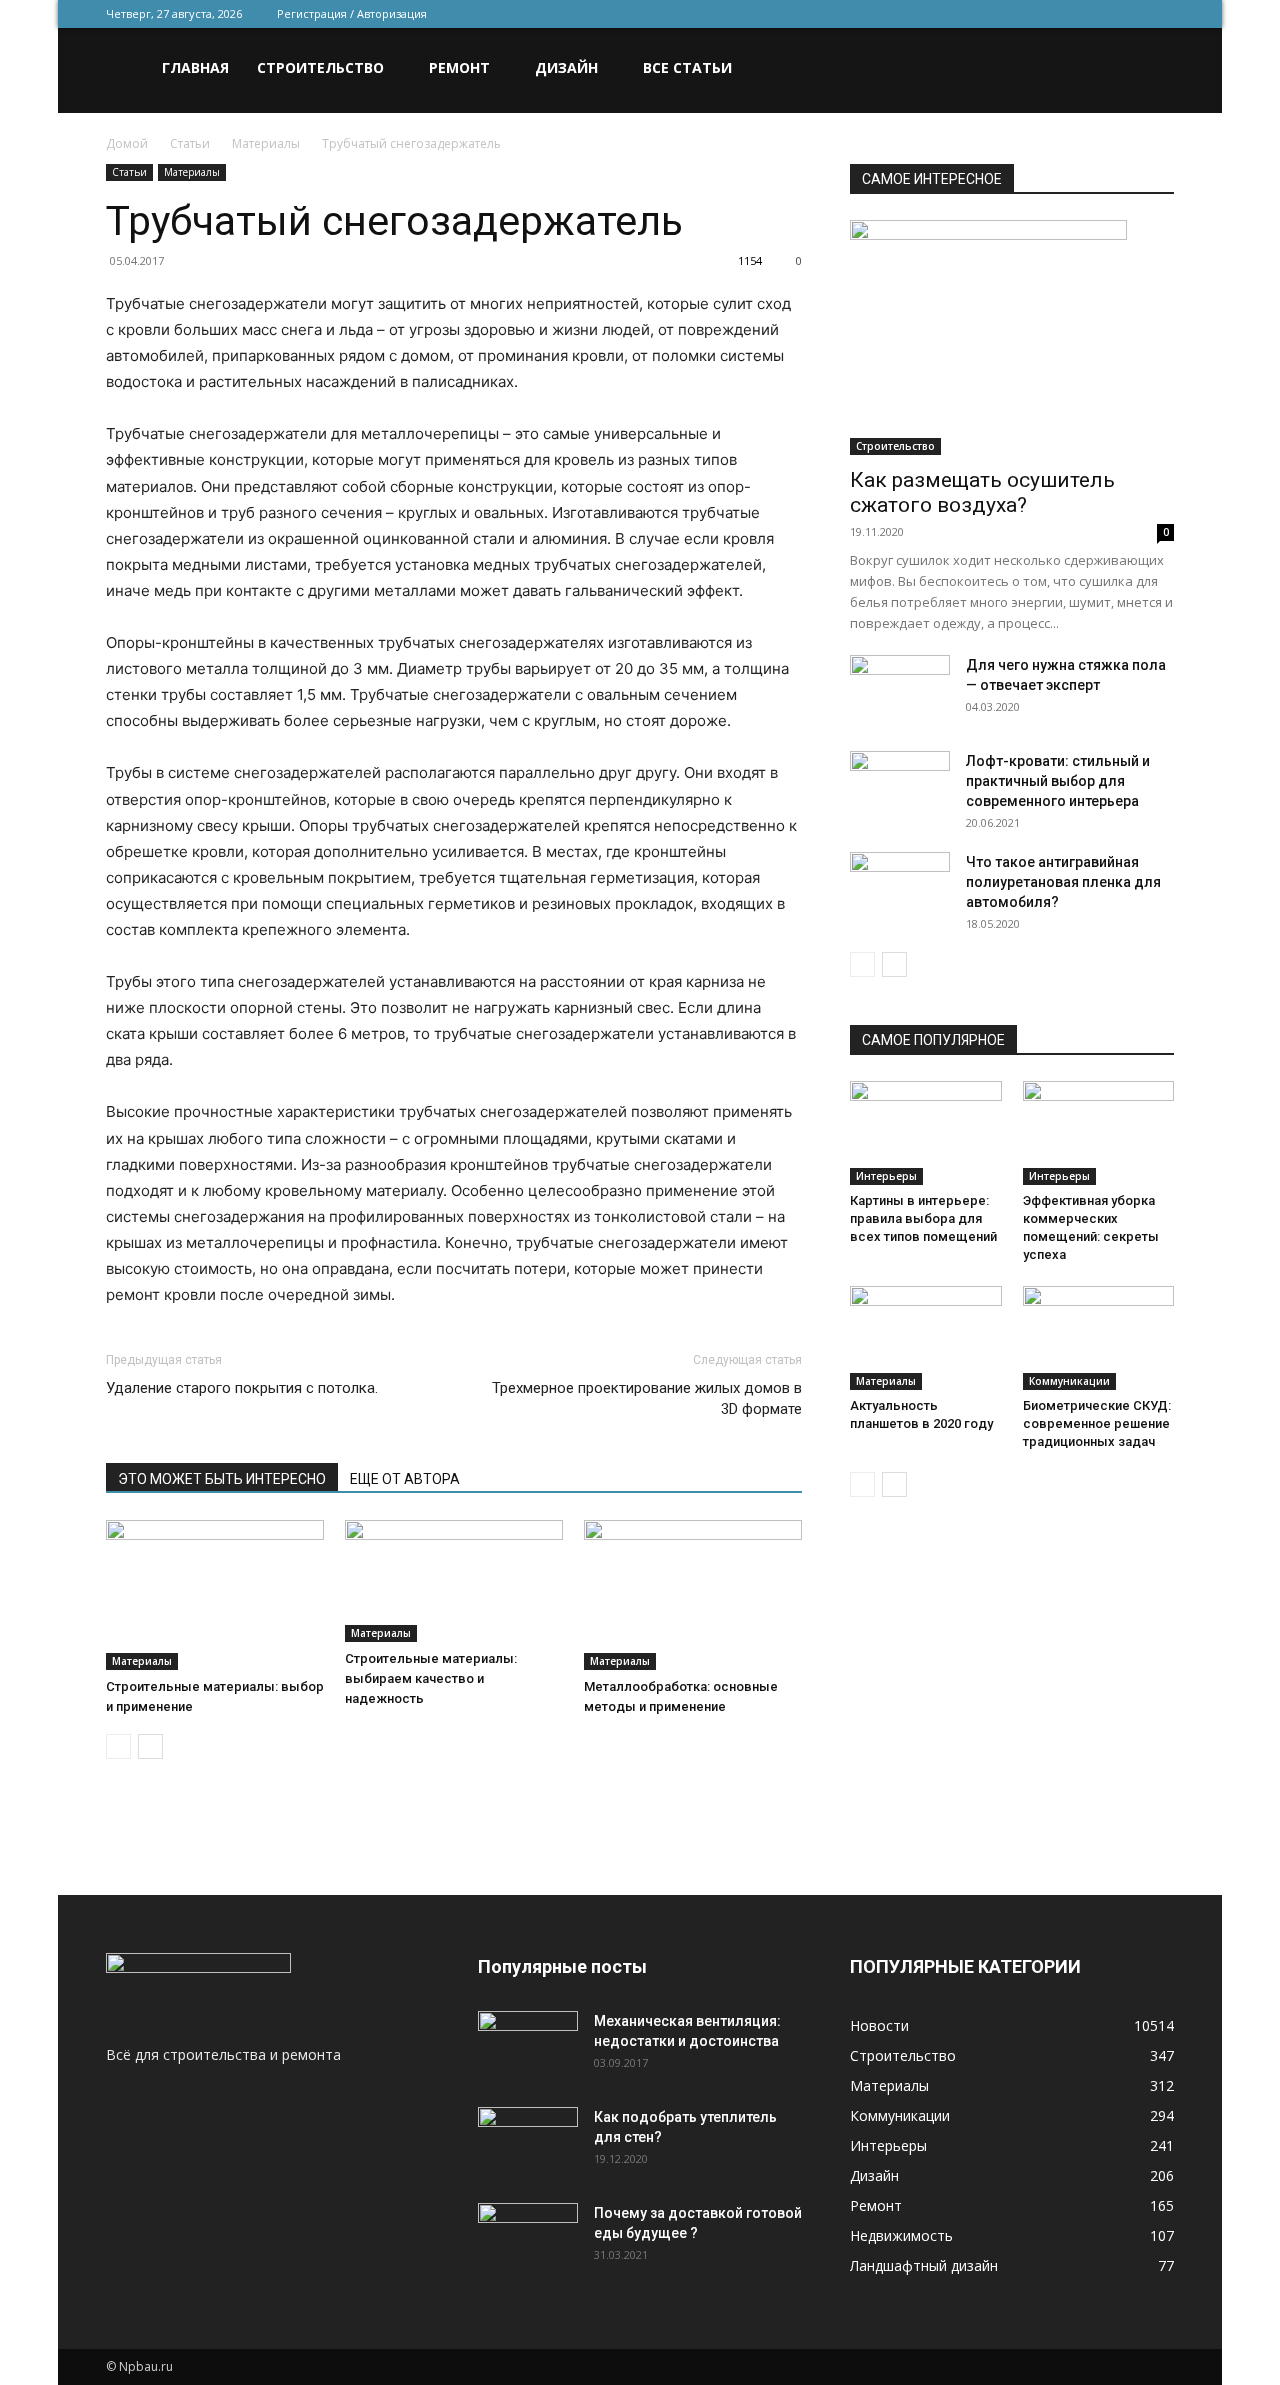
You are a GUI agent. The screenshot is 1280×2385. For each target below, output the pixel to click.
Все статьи (687, 67)
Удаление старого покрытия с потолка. (242, 1388)
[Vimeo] (1093, 14)
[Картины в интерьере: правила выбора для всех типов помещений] (926, 1133)
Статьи (190, 143)
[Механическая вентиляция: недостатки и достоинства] (528, 2042)
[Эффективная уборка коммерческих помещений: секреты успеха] (1099, 1133)
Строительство (320, 67)
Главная (195, 67)
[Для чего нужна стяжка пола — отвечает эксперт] (900, 690)
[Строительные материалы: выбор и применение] (215, 1595)
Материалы (266, 143)
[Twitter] (1060, 14)
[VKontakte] (1126, 14)
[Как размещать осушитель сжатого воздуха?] (1012, 337)
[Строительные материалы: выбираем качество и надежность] (454, 1581)
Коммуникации (1069, 1381)
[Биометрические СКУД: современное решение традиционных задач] (1099, 1338)
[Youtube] (1159, 14)
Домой (127, 143)
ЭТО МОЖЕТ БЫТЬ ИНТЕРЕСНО (222, 1479)
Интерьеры (886, 1176)
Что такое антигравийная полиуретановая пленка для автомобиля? (1063, 882)
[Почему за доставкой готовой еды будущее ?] (528, 2238)
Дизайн (566, 67)
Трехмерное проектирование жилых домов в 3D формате (647, 1398)
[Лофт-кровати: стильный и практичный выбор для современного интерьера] (900, 786)
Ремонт (459, 67)
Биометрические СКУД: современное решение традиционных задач (1097, 1423)
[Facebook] (1027, 14)
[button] (1150, 69)
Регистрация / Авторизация (352, 13)
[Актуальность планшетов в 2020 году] (926, 1338)
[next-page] (150, 1746)
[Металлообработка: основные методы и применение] (693, 1595)
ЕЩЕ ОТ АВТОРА (405, 1479)
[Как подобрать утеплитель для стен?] (528, 2142)
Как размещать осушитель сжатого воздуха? (982, 492)
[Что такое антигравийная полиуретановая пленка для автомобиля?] (900, 887)
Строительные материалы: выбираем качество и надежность (431, 1678)
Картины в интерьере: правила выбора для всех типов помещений (923, 1218)
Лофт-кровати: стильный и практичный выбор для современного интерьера (1058, 781)
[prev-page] (118, 1746)
